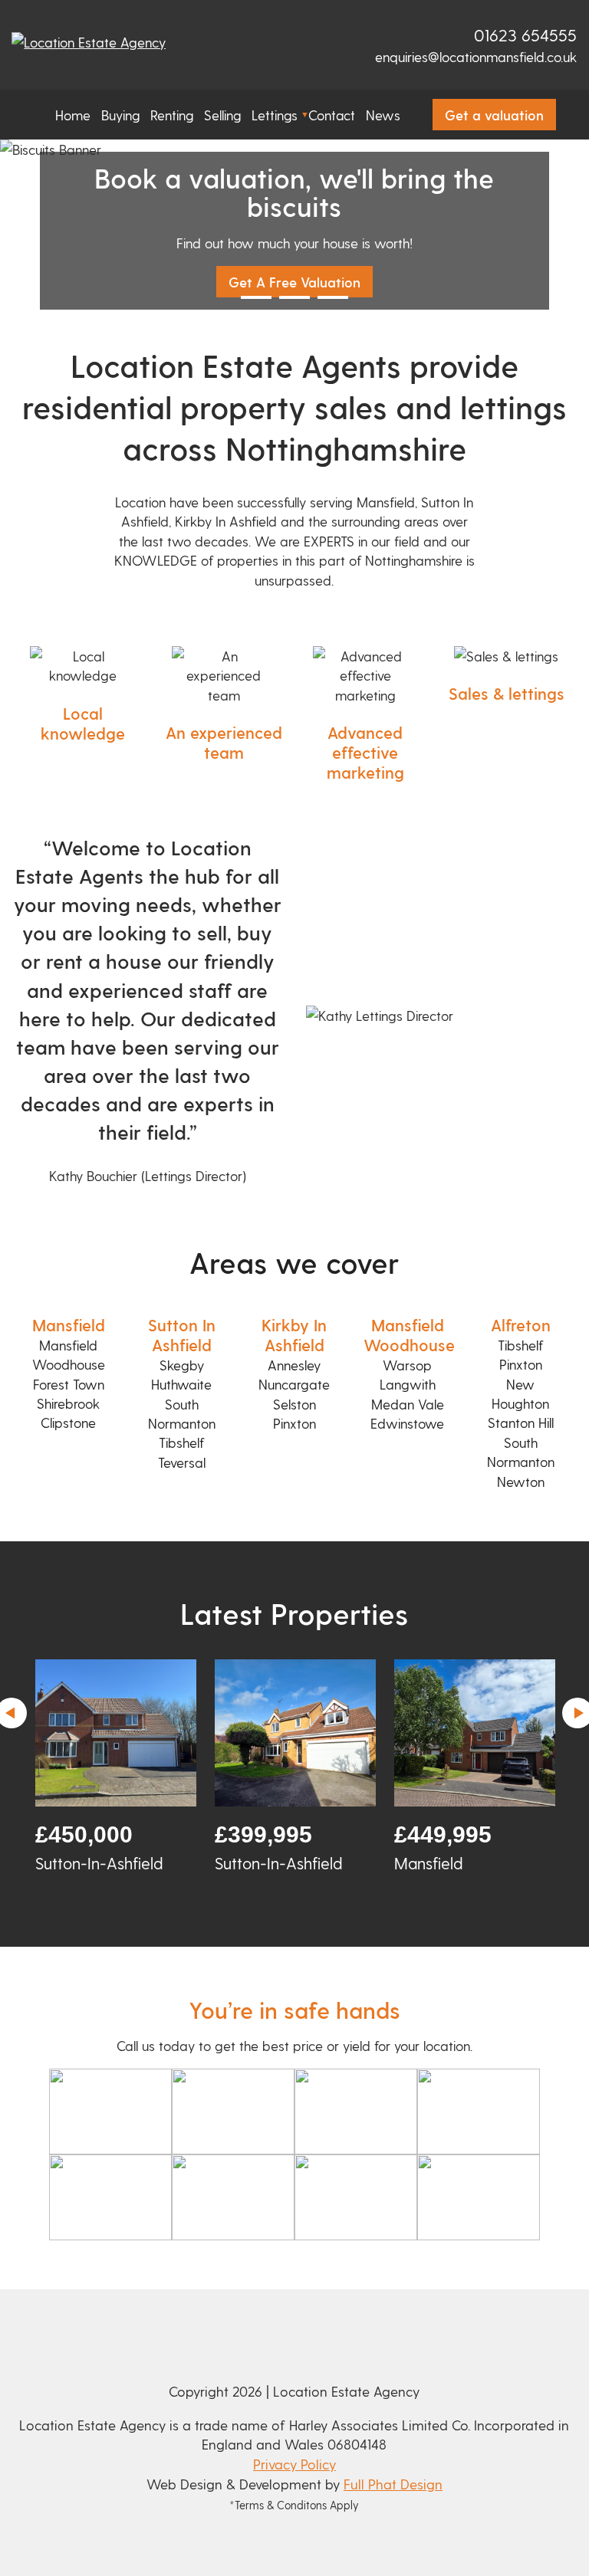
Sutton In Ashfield (182, 1335)
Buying (120, 115)
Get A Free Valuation (294, 282)
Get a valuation (494, 115)
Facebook (434, 37)
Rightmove (413, 37)
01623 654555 (525, 34)
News (383, 115)
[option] (116, 1767)
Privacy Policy (294, 2464)
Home (73, 115)
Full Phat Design (393, 2484)
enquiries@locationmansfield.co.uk (476, 56)
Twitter (454, 37)
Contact (332, 115)
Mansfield (69, 1325)
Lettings (275, 115)
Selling (222, 115)
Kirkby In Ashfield (294, 1335)
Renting (172, 115)
